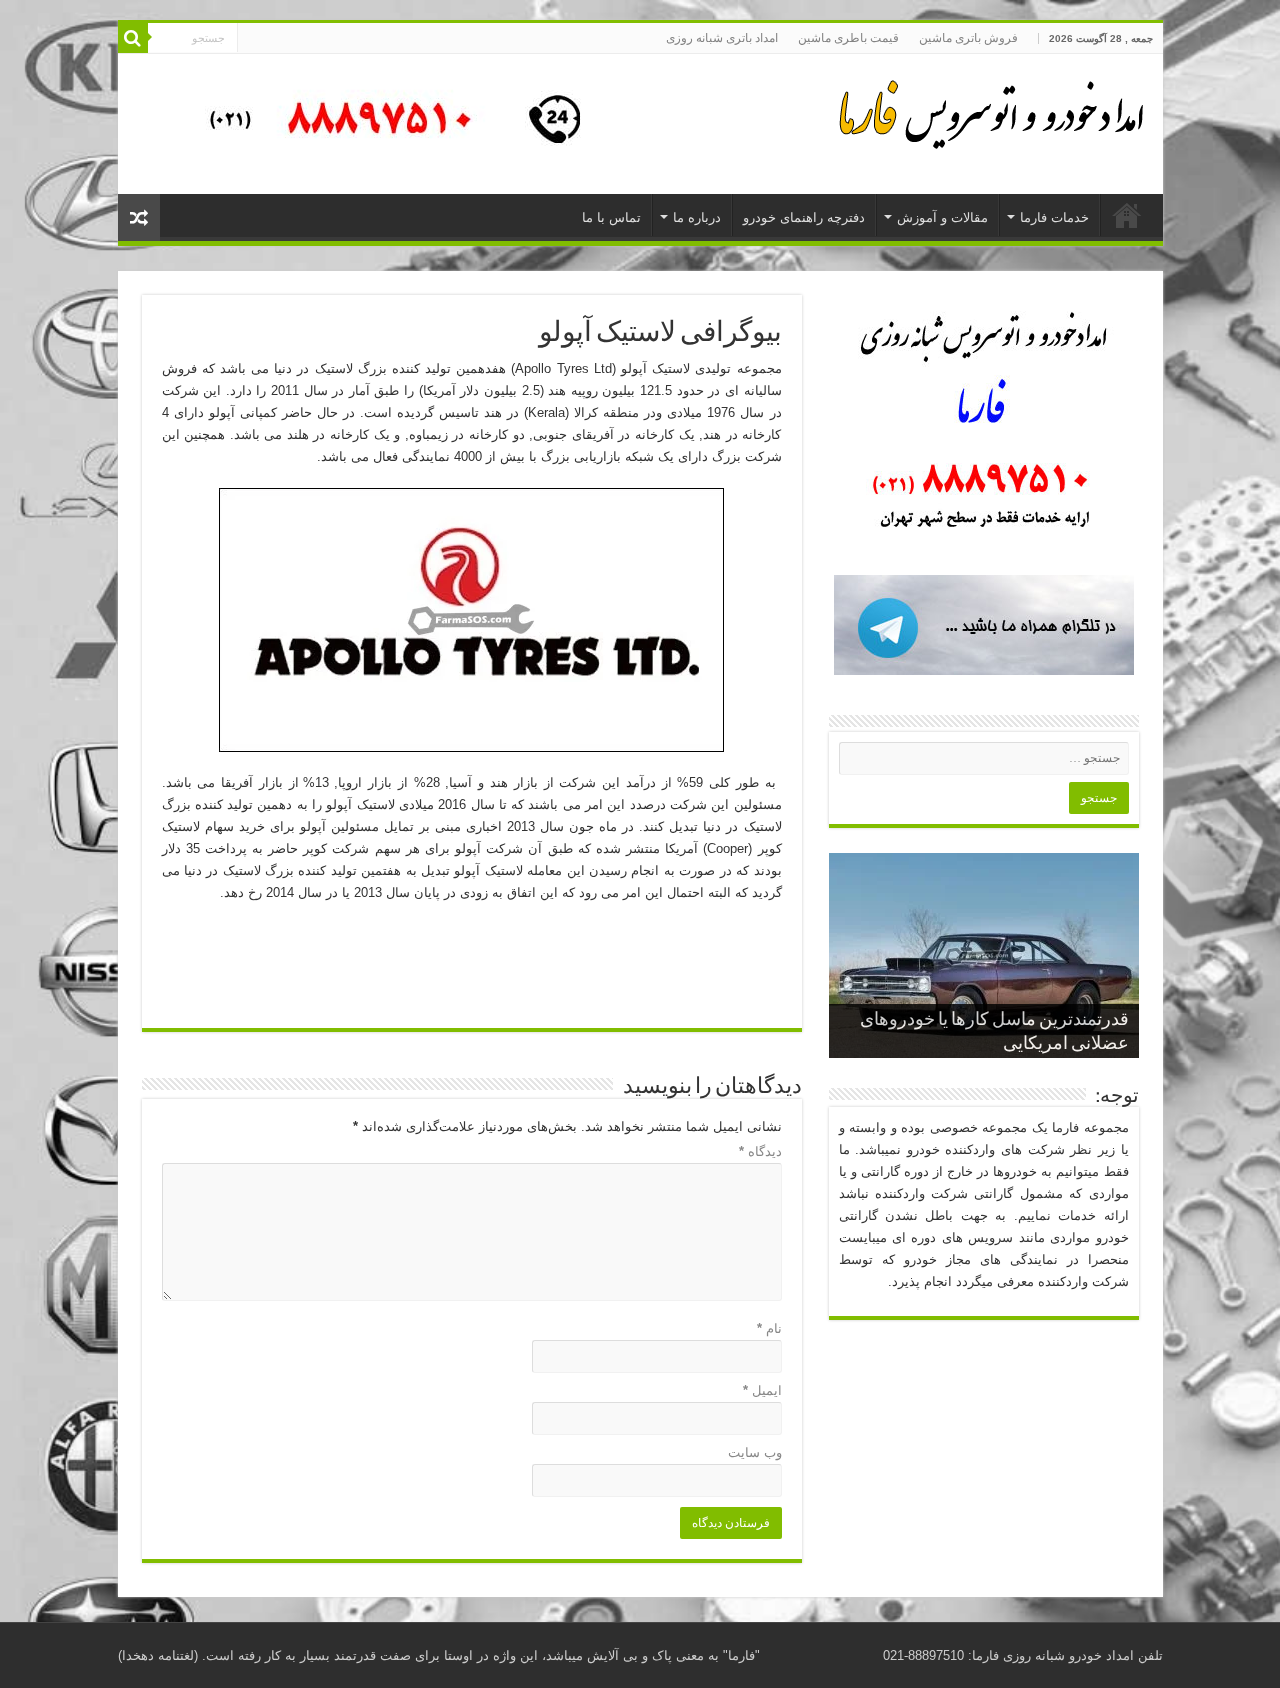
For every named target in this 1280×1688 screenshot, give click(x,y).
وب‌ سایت (755, 1452)
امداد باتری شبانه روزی (722, 38)
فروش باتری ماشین (968, 38)
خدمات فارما (1054, 217)
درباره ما (697, 217)
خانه (1127, 215)
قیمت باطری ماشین (848, 38)
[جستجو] (133, 38)
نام (769, 1328)
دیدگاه (760, 1151)
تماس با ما (611, 217)
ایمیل (762, 1390)
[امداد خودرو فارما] (383, 122)
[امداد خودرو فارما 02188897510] (988, 110)
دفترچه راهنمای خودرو (804, 217)
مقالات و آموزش (942, 217)
